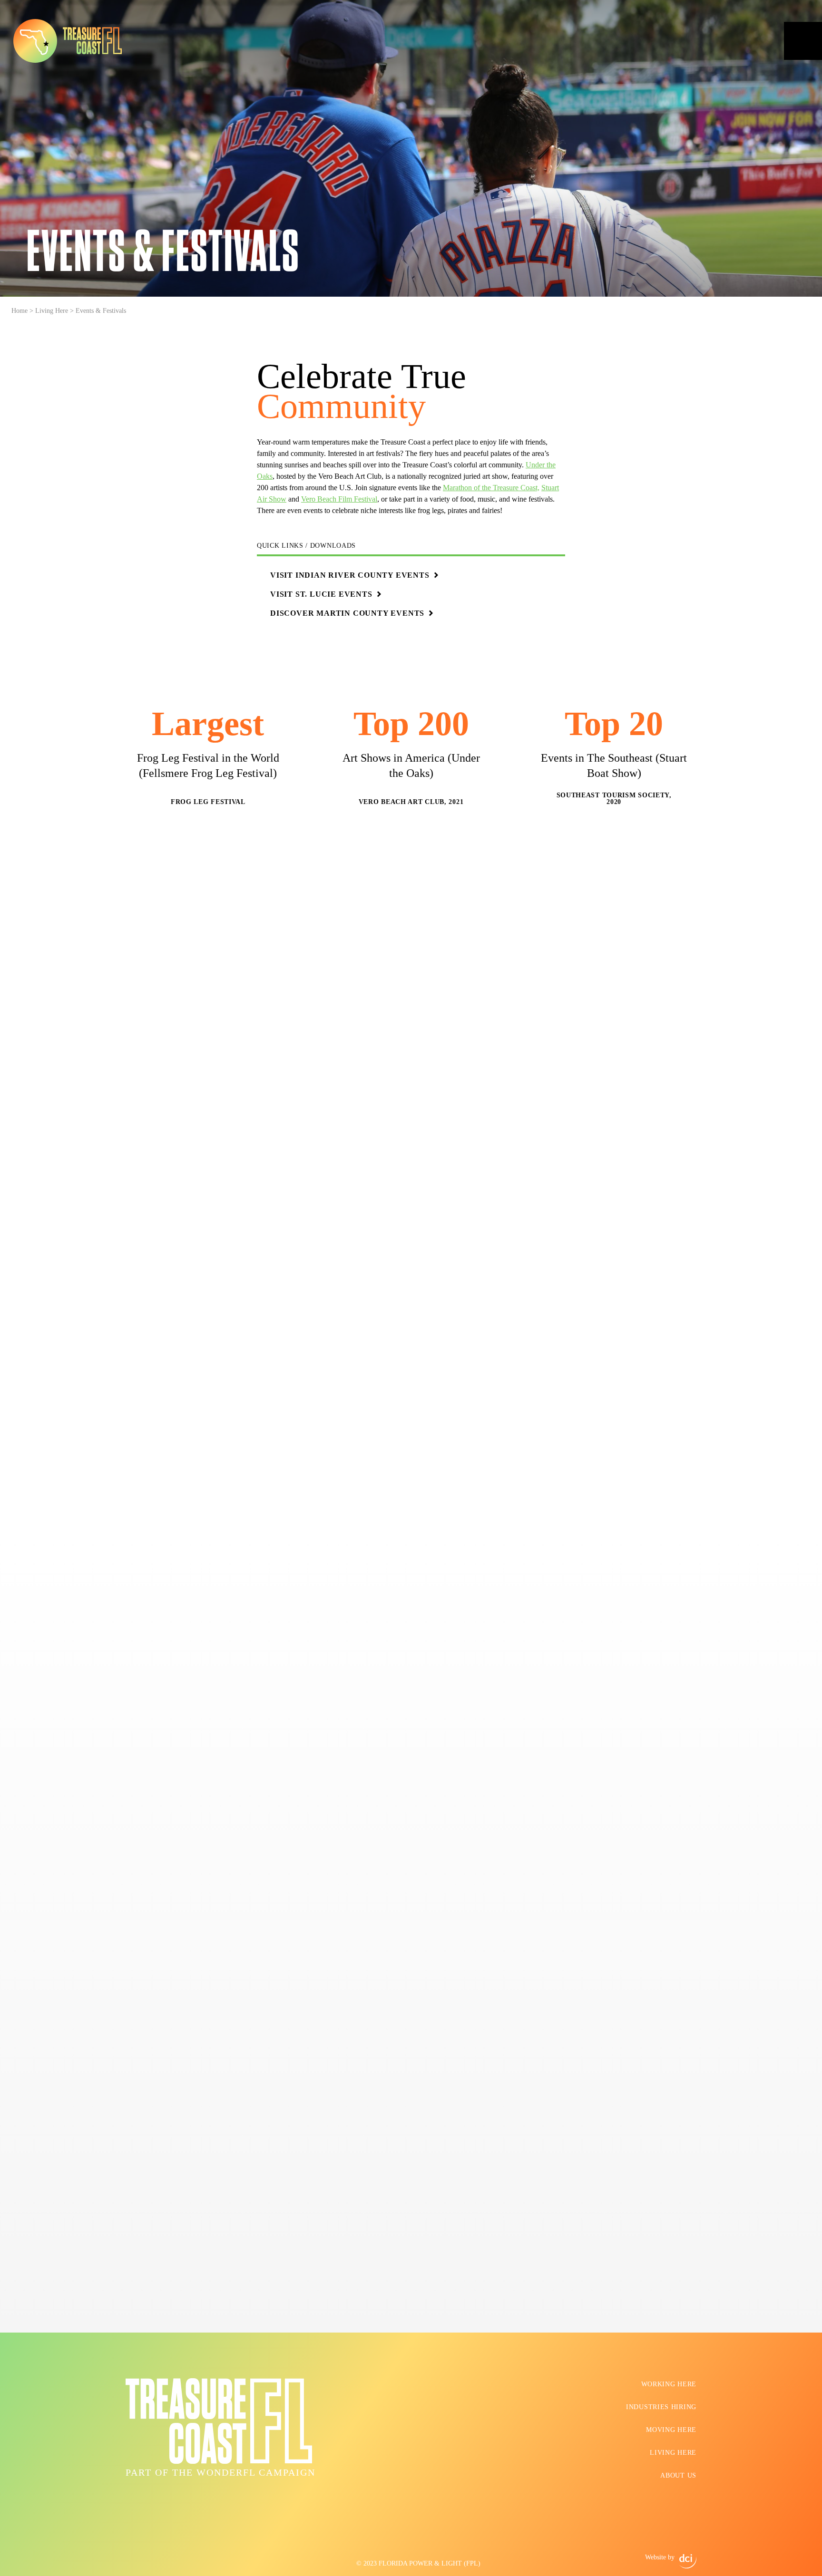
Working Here (669, 2384)
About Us (678, 2475)
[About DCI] (688, 2561)
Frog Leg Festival (208, 802)
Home (20, 311)
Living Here (52, 311)
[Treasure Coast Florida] (68, 41)
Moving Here (671, 2430)
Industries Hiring (661, 2407)
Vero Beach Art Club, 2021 (411, 802)
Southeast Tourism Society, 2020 (614, 799)
